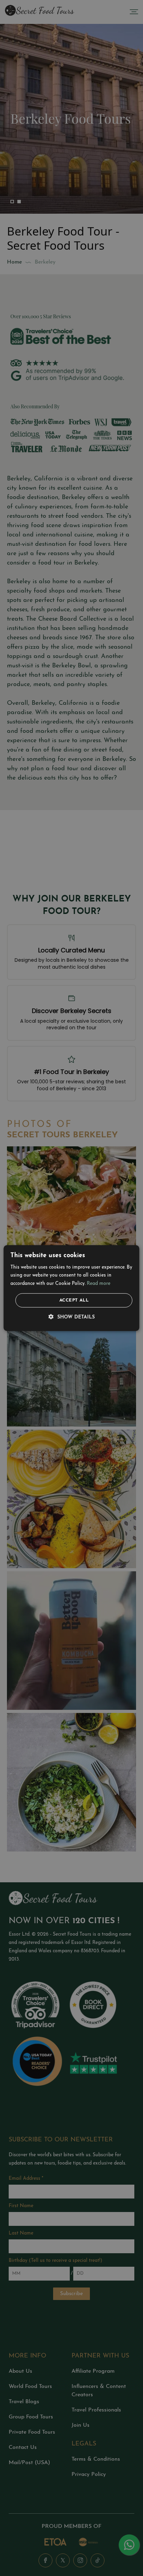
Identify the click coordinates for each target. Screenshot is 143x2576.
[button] (72, 1317)
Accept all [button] (74, 1300)
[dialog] (71, 1288)
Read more (99, 1284)
